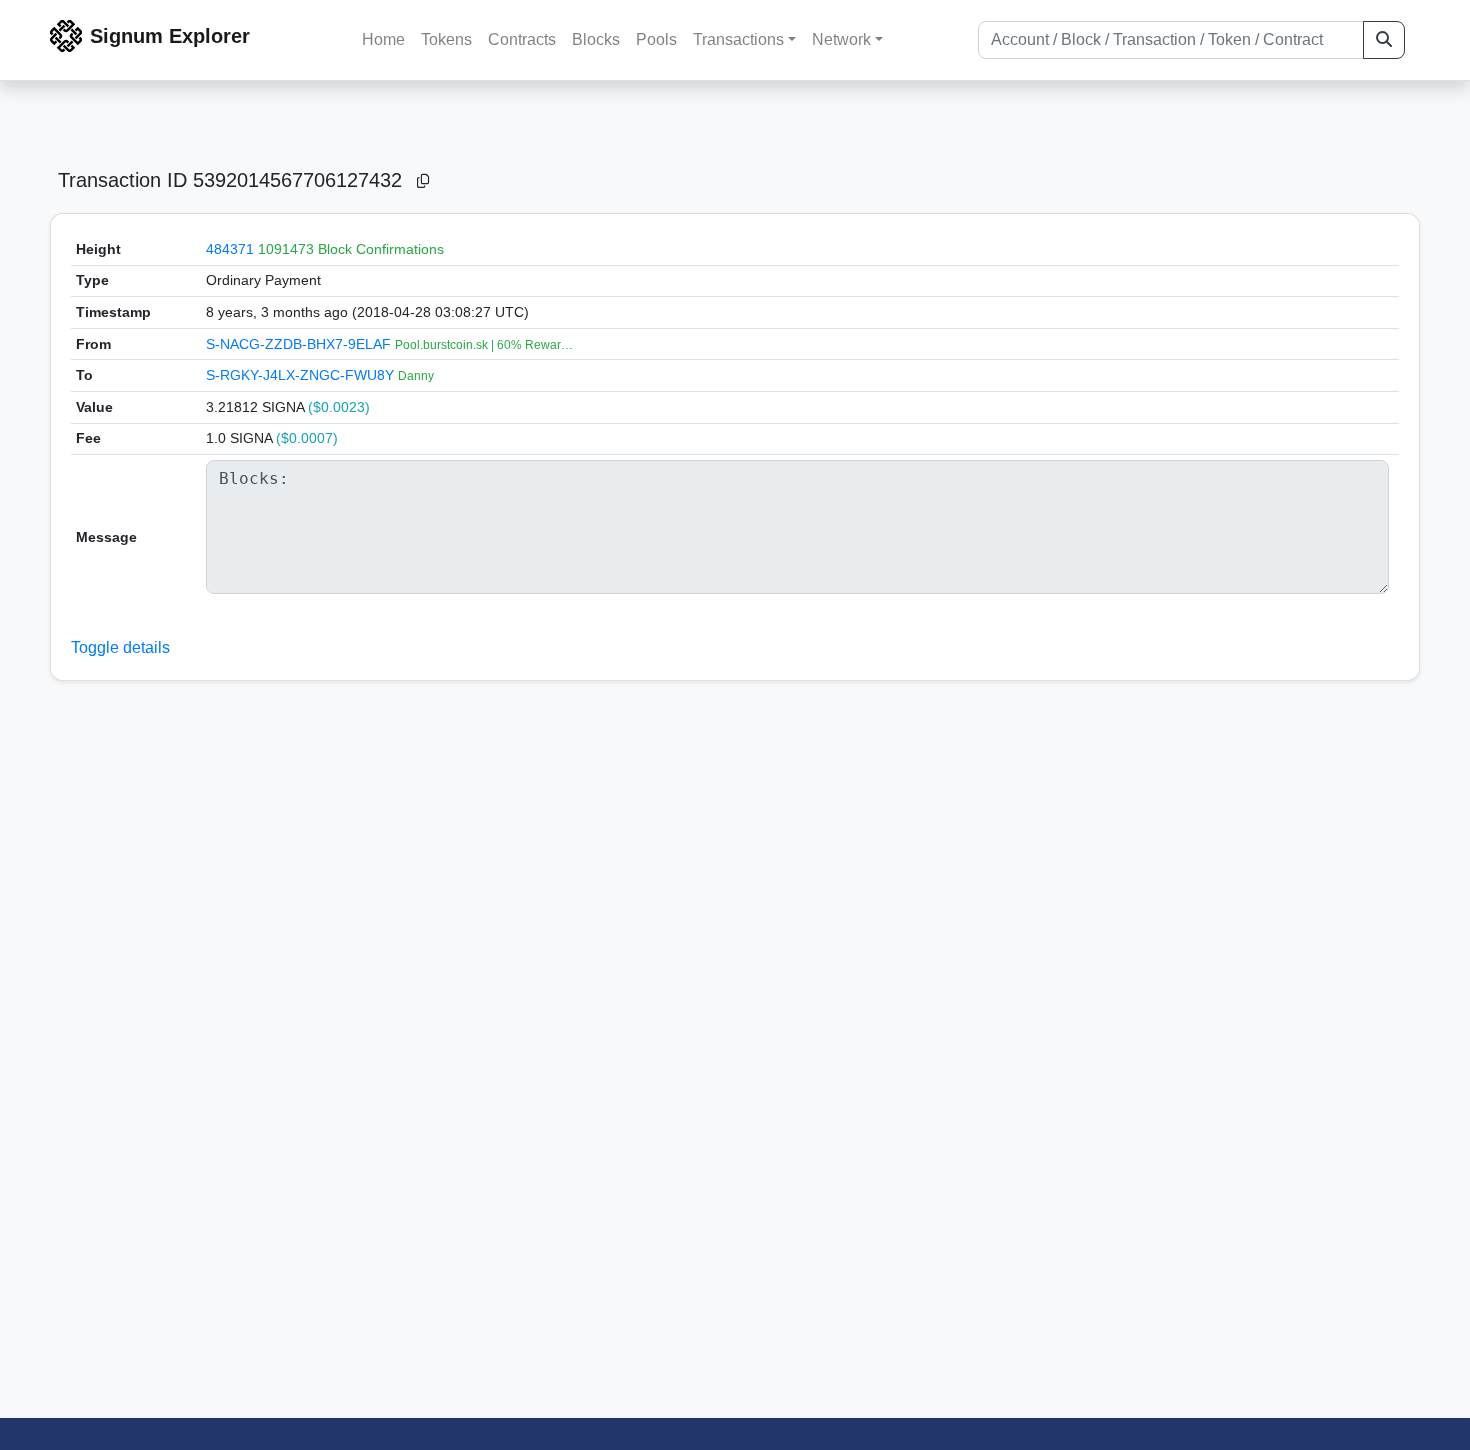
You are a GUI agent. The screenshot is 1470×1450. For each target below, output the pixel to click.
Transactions (738, 39)
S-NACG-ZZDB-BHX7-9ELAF (300, 344)
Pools (656, 39)
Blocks (596, 39)
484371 (230, 249)
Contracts (522, 39)
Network (841, 39)
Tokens (446, 39)
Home (383, 39)
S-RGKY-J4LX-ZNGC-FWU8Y (302, 375)
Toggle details (120, 647)
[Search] (1384, 40)
